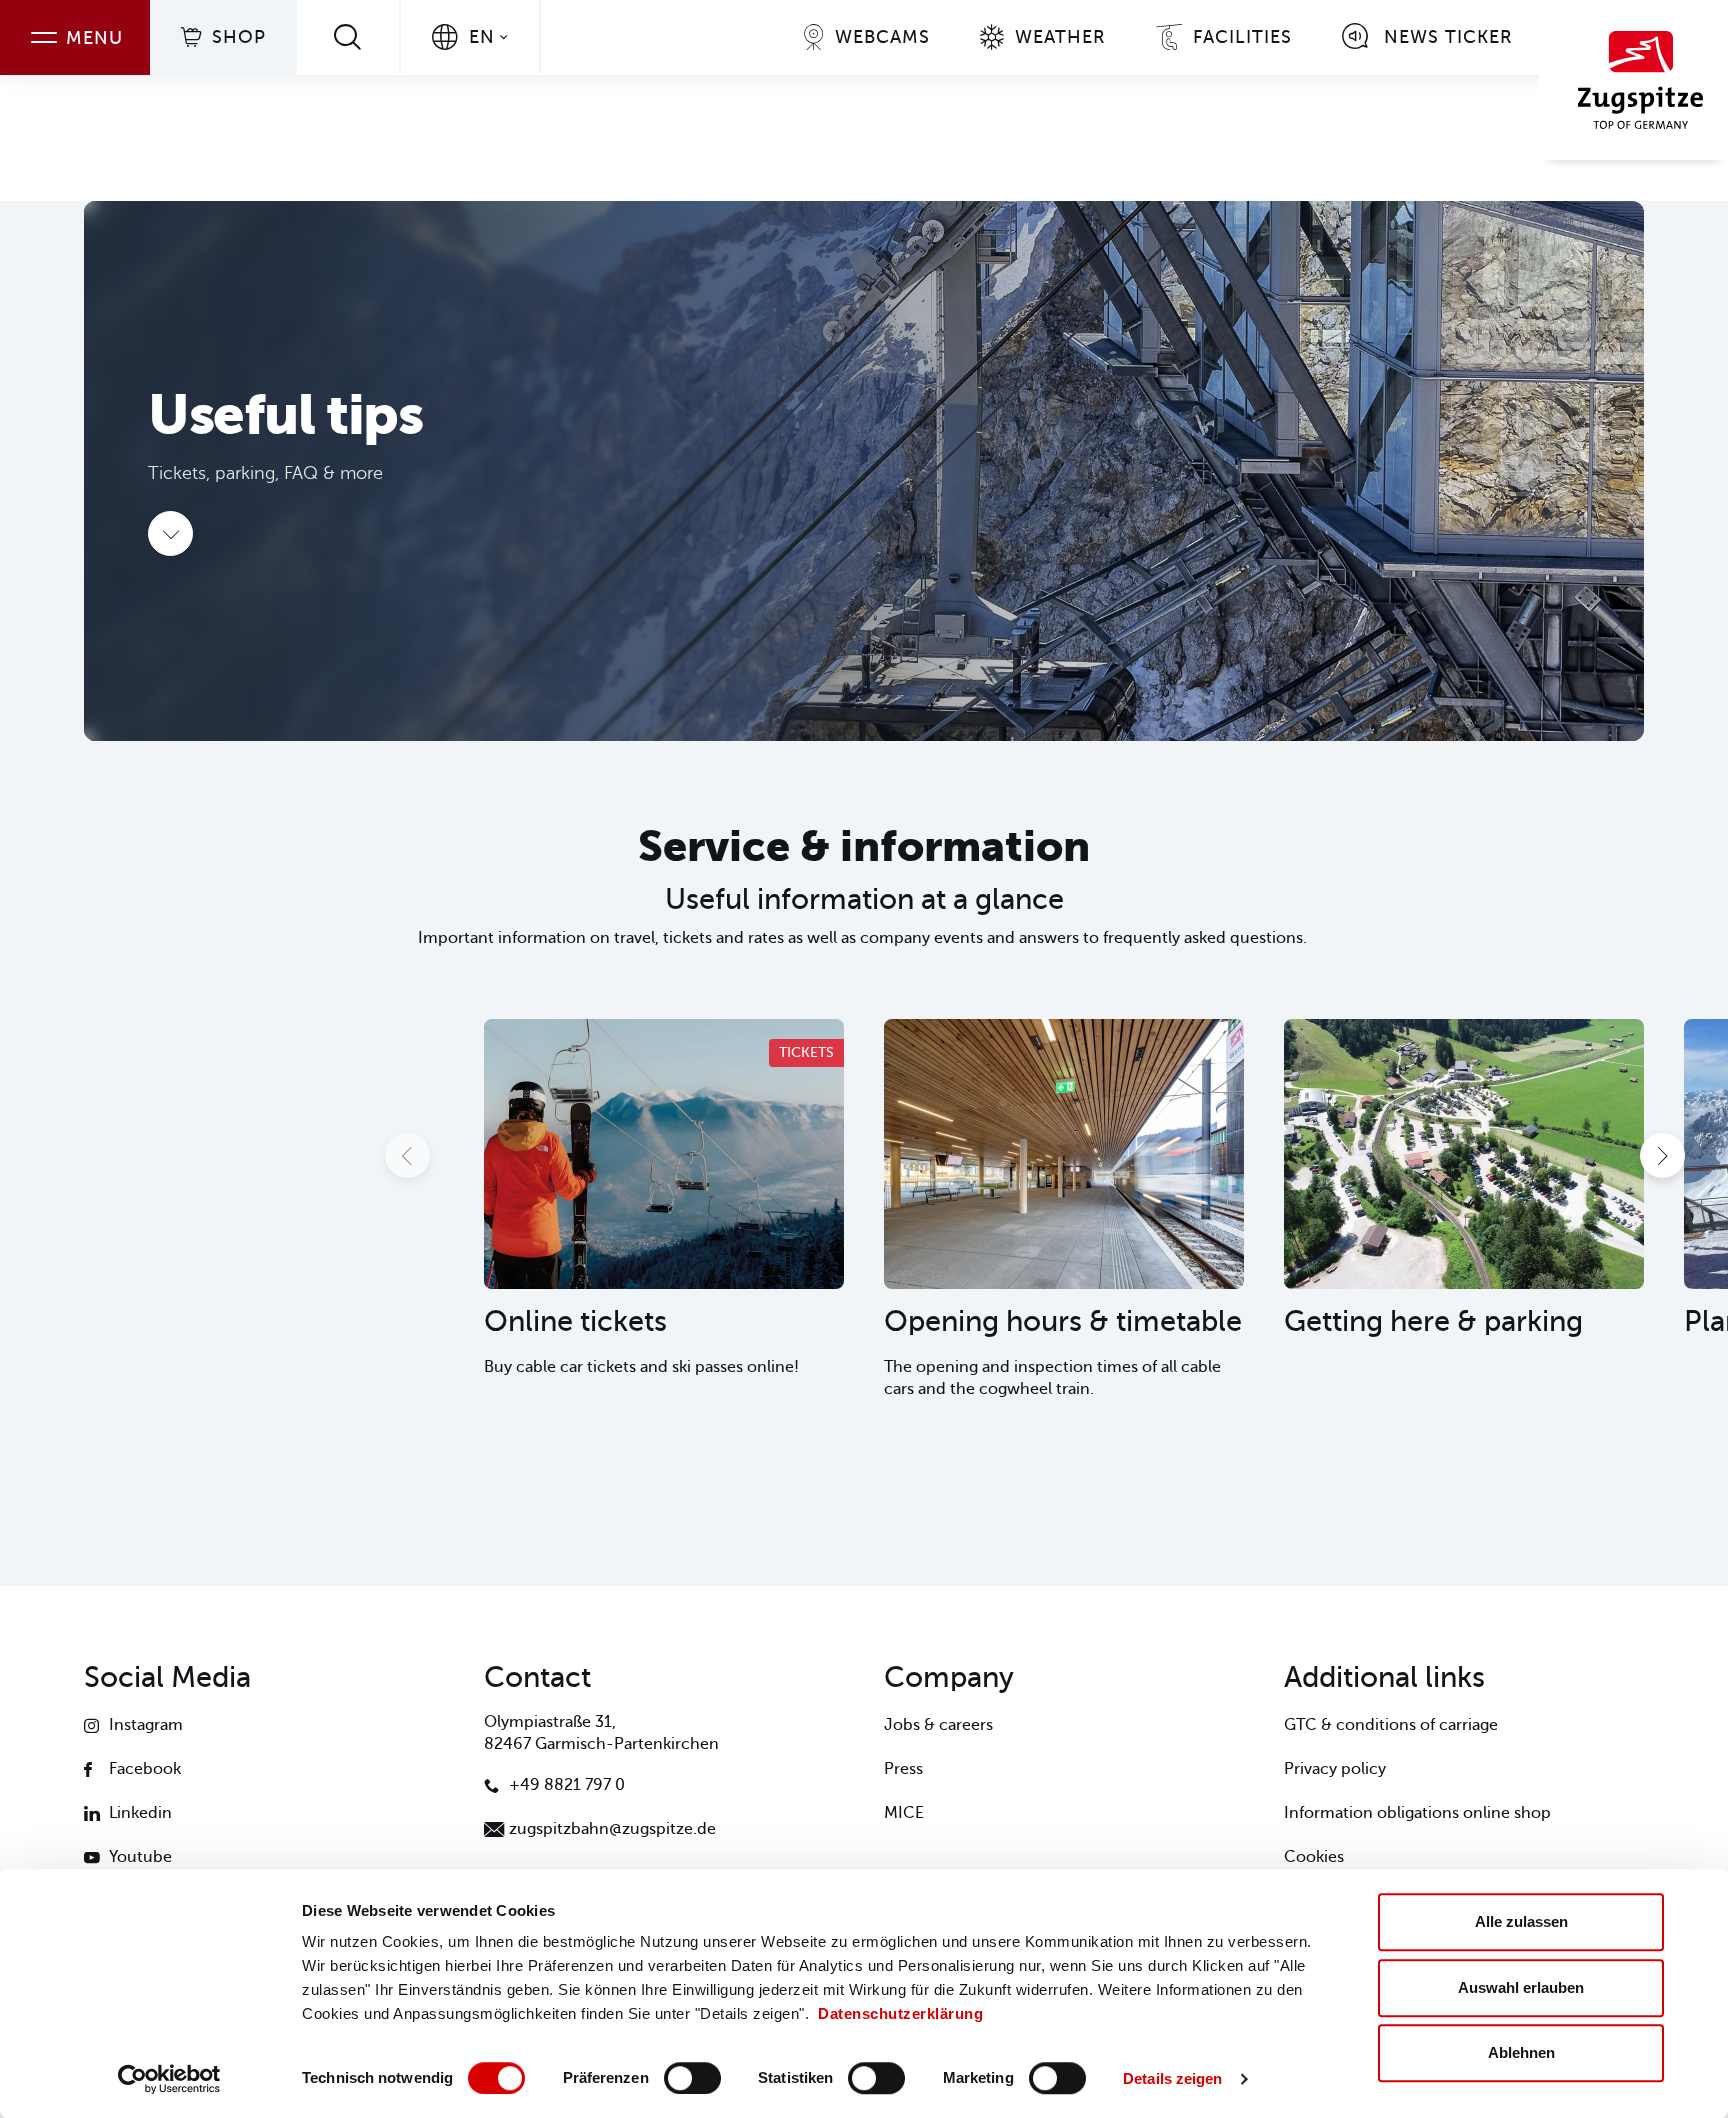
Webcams (882, 37)
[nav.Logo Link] (1633, 80)
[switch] (692, 2078)
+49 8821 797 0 (567, 1785)
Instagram (146, 1725)
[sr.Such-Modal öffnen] (348, 36)
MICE (904, 1813)
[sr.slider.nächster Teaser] (1662, 1155)
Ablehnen (1521, 2052)
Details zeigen (1172, 2078)
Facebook (145, 1769)
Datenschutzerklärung (900, 2013)
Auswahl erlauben (1521, 1987)
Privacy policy (1335, 1769)
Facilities (1242, 37)
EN (482, 37)
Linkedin (140, 1813)
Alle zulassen (1521, 1921)
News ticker (1448, 37)
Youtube (140, 1857)
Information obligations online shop (1417, 1813)
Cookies (1314, 1857)
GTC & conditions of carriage (1391, 1725)
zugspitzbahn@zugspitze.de (612, 1829)
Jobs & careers (938, 1725)
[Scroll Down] (170, 533)
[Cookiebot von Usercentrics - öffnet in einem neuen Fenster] (169, 2079)
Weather (1060, 37)
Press (903, 1769)
